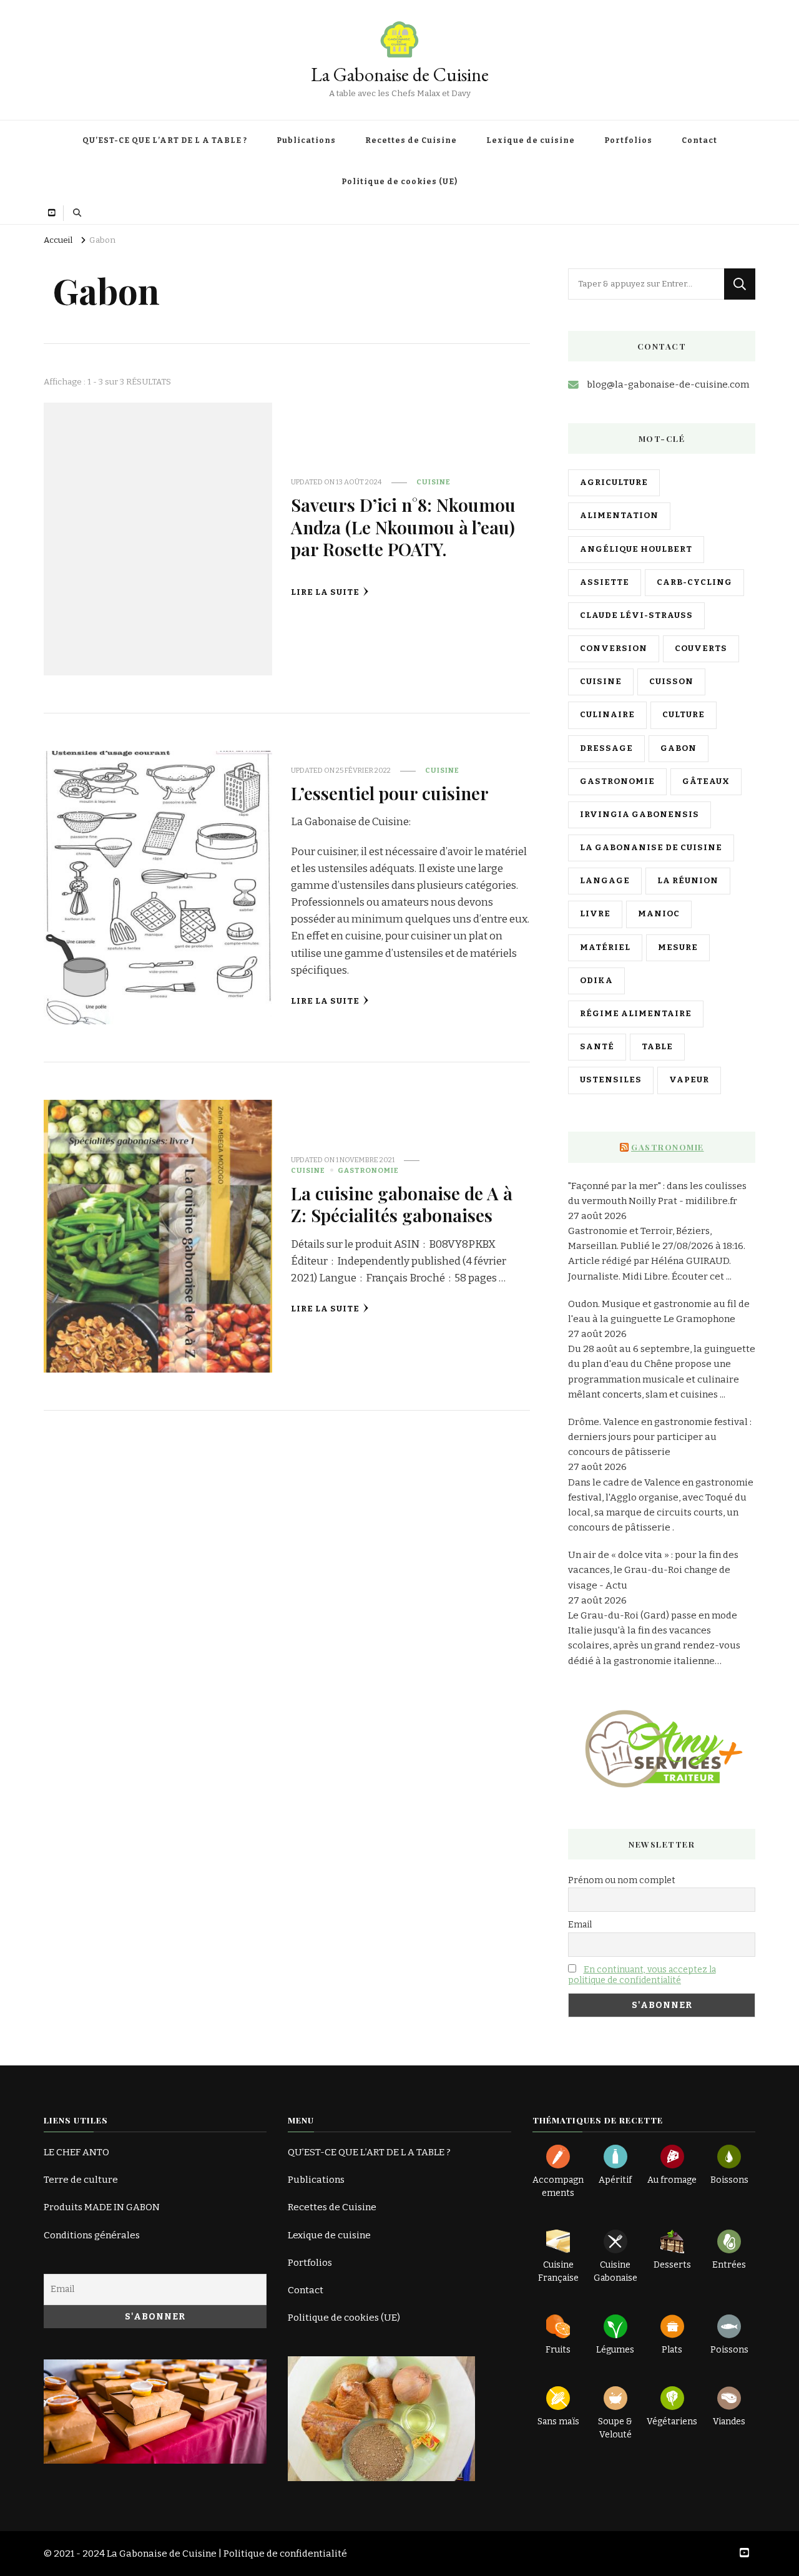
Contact (699, 140)
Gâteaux (706, 781)
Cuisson (671, 682)
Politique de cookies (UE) (399, 182)
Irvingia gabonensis (640, 815)
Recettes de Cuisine (411, 140)
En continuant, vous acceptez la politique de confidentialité (642, 1975)
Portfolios (628, 140)
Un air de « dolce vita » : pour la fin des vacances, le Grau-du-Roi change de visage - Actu (653, 1570)
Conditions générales (92, 2235)
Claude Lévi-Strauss (636, 615)
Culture (684, 715)
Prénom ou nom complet (622, 1880)
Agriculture (614, 482)
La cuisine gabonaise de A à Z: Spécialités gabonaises (402, 1204)
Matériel (605, 948)
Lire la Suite (325, 592)
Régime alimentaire (636, 1014)
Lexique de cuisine (531, 140)
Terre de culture (81, 2180)
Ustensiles (611, 1080)
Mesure (678, 948)
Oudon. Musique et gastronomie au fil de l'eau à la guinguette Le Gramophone (659, 1311)
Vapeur (689, 1080)
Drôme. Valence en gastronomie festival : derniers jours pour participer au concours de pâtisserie (660, 1437)
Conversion (614, 649)
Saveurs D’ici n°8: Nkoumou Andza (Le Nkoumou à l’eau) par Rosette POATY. (403, 526)
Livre (595, 914)
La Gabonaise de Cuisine (400, 75)
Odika (596, 981)
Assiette (605, 582)
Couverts (701, 649)
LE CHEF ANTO (76, 2152)
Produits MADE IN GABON (102, 2207)
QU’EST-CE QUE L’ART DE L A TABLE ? (165, 140)
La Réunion (688, 881)
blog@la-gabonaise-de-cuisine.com (668, 384)
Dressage (606, 748)
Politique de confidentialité (285, 2554)
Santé (597, 1047)
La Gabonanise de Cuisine (651, 848)
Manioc (659, 914)
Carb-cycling (694, 582)
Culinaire (607, 715)
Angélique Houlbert (636, 549)
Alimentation (619, 516)
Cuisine (434, 482)
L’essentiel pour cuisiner (390, 793)
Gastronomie (368, 1170)
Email (580, 1925)
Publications (306, 140)
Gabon (679, 748)
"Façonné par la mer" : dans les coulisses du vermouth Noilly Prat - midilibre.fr (657, 1193)
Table (657, 1047)
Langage (605, 881)
